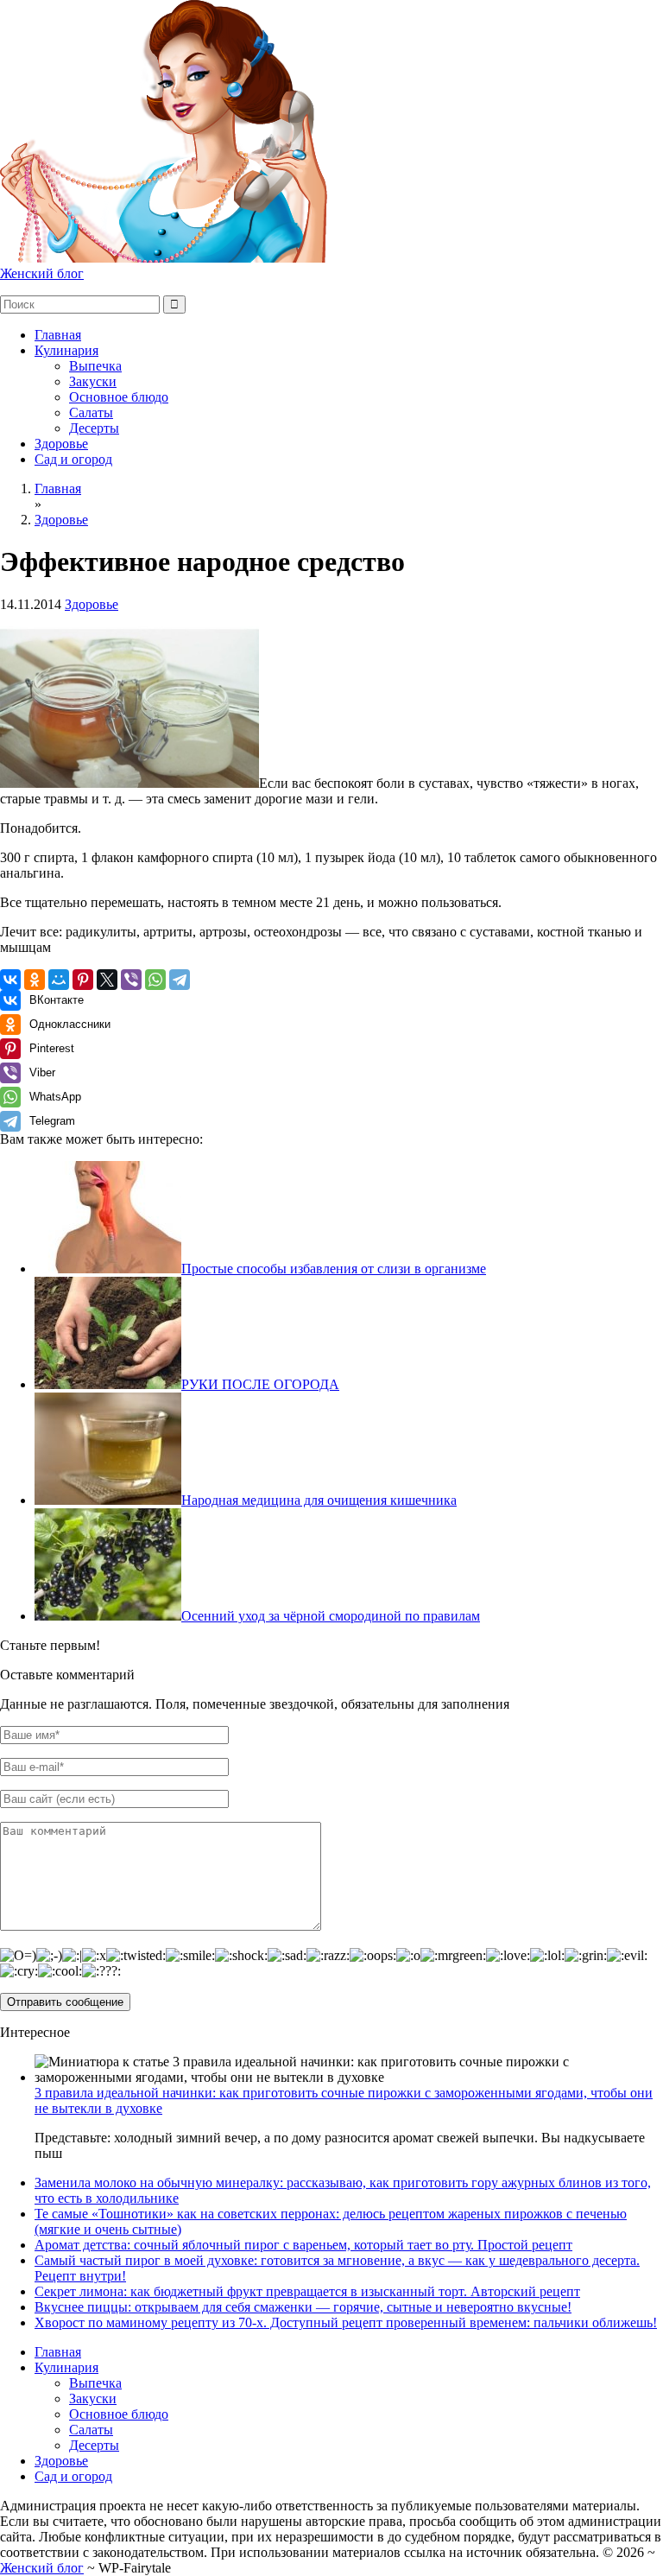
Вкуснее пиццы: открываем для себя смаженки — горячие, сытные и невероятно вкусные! (303, 2307)
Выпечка (95, 366)
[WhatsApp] (155, 980)
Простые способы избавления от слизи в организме (334, 1269)
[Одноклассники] (35, 980)
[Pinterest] (83, 980)
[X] (107, 980)
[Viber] (131, 980)
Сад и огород (73, 459)
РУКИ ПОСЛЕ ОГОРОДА (260, 1384)
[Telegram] (180, 980)
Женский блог (42, 273)
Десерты (94, 428)
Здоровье (61, 444)
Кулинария (66, 350)
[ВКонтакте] (10, 980)
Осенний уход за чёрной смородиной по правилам (331, 1616)
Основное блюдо (119, 397)
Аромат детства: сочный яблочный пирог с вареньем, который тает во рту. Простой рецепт (303, 2245)
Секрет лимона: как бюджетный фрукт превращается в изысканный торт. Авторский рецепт (307, 2291)
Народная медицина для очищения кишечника (319, 1500)
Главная (58, 335)
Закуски (93, 381)
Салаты (91, 412)
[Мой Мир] (59, 980)
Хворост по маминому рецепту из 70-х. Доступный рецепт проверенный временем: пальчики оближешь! (346, 2322)
